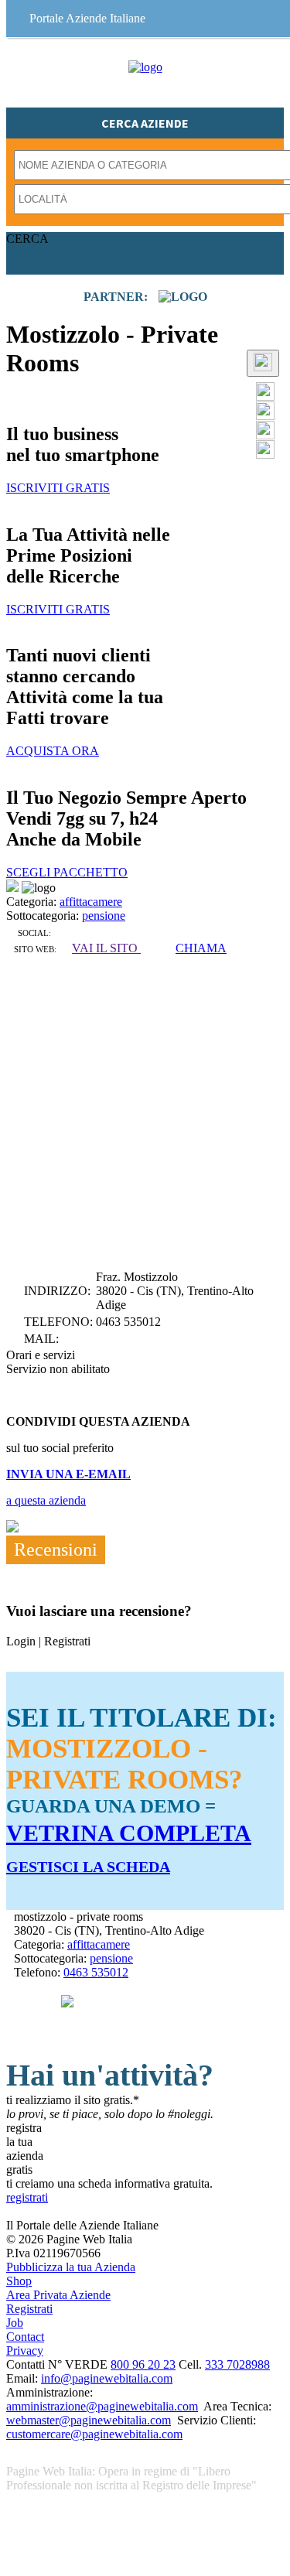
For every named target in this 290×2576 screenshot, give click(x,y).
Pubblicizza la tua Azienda (71, 2267)
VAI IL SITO (106, 948)
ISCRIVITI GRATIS (58, 488)
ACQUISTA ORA (53, 751)
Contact (25, 2337)
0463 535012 (96, 1972)
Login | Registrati (48, 1641)
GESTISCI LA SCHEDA (88, 1867)
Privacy (25, 2351)
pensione (104, 916)
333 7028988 (237, 2364)
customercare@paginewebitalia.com (94, 2434)
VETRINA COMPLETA (129, 1833)
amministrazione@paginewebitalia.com (102, 2406)
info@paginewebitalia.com (107, 2378)
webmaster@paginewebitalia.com (89, 2420)
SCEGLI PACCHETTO (67, 872)
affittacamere (91, 902)
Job (15, 2323)
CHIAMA (201, 948)
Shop (19, 2281)
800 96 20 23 (143, 2364)
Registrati (29, 2309)
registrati (27, 2197)
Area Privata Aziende (58, 2295)
